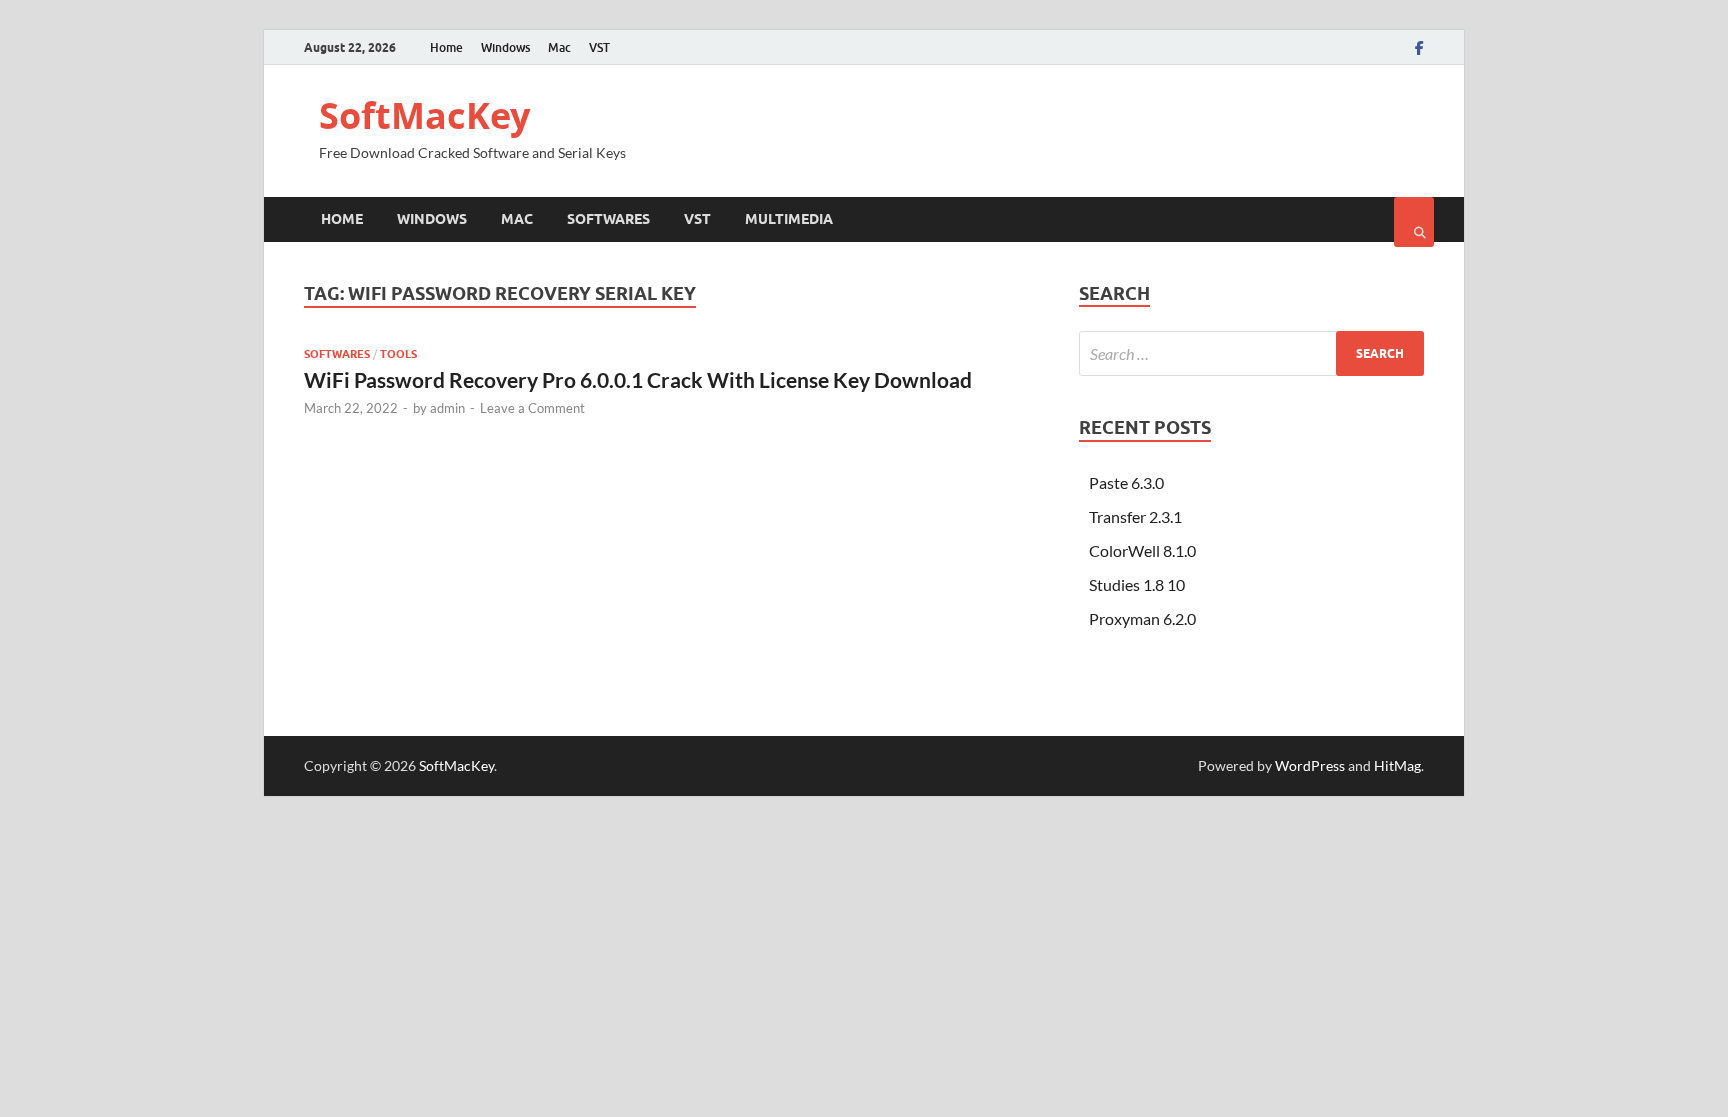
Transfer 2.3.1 (1135, 516)
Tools (398, 354)
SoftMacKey (424, 115)
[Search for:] (1251, 353)
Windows (505, 47)
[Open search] (1414, 222)
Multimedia (789, 219)
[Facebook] (1419, 48)
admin (447, 408)
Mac (559, 47)
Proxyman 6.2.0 (1142, 618)
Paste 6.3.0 (1126, 482)
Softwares (608, 219)
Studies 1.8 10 (1137, 584)
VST (599, 47)
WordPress (1310, 765)
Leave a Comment (532, 408)
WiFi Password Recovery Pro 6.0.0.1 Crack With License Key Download (638, 379)
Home (446, 47)
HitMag (1397, 765)
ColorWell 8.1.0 (1142, 550)
